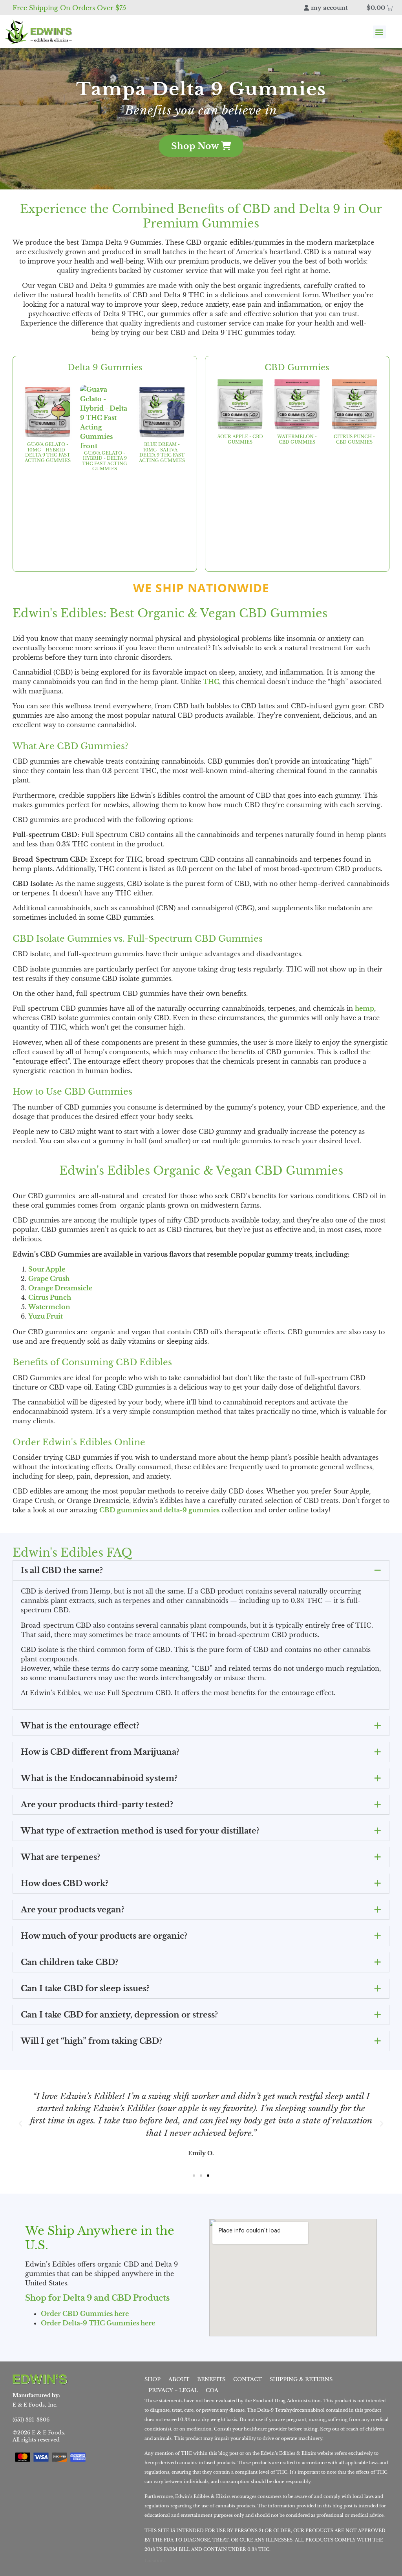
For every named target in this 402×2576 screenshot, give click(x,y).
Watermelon (49, 1307)
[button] (379, 32)
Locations (155, 2561)
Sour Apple (47, 1269)
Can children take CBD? (69, 1962)
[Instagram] (107, 2379)
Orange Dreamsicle (60, 1288)
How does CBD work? (65, 1883)
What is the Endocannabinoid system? (99, 1778)
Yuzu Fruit (46, 1316)
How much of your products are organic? (104, 1936)
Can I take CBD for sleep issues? (85, 1988)
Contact (248, 2379)
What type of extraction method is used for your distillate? (140, 1831)
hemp (365, 1008)
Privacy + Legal (173, 2390)
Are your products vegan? (73, 1910)
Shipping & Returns (301, 2379)
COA (212, 2390)
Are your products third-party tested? (97, 1805)
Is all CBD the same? (62, 1570)
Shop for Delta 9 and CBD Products (97, 2298)
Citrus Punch (50, 1297)
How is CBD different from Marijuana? (100, 1752)
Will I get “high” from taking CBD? (91, 2041)
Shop (153, 2379)
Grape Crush (49, 1279)
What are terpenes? (60, 1857)
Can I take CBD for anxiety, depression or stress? (119, 2015)
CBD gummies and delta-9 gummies (159, 1510)
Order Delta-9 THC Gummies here (98, 2323)
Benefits (211, 2379)
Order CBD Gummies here (85, 2314)
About (179, 2379)
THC (211, 682)
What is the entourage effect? (80, 1726)
